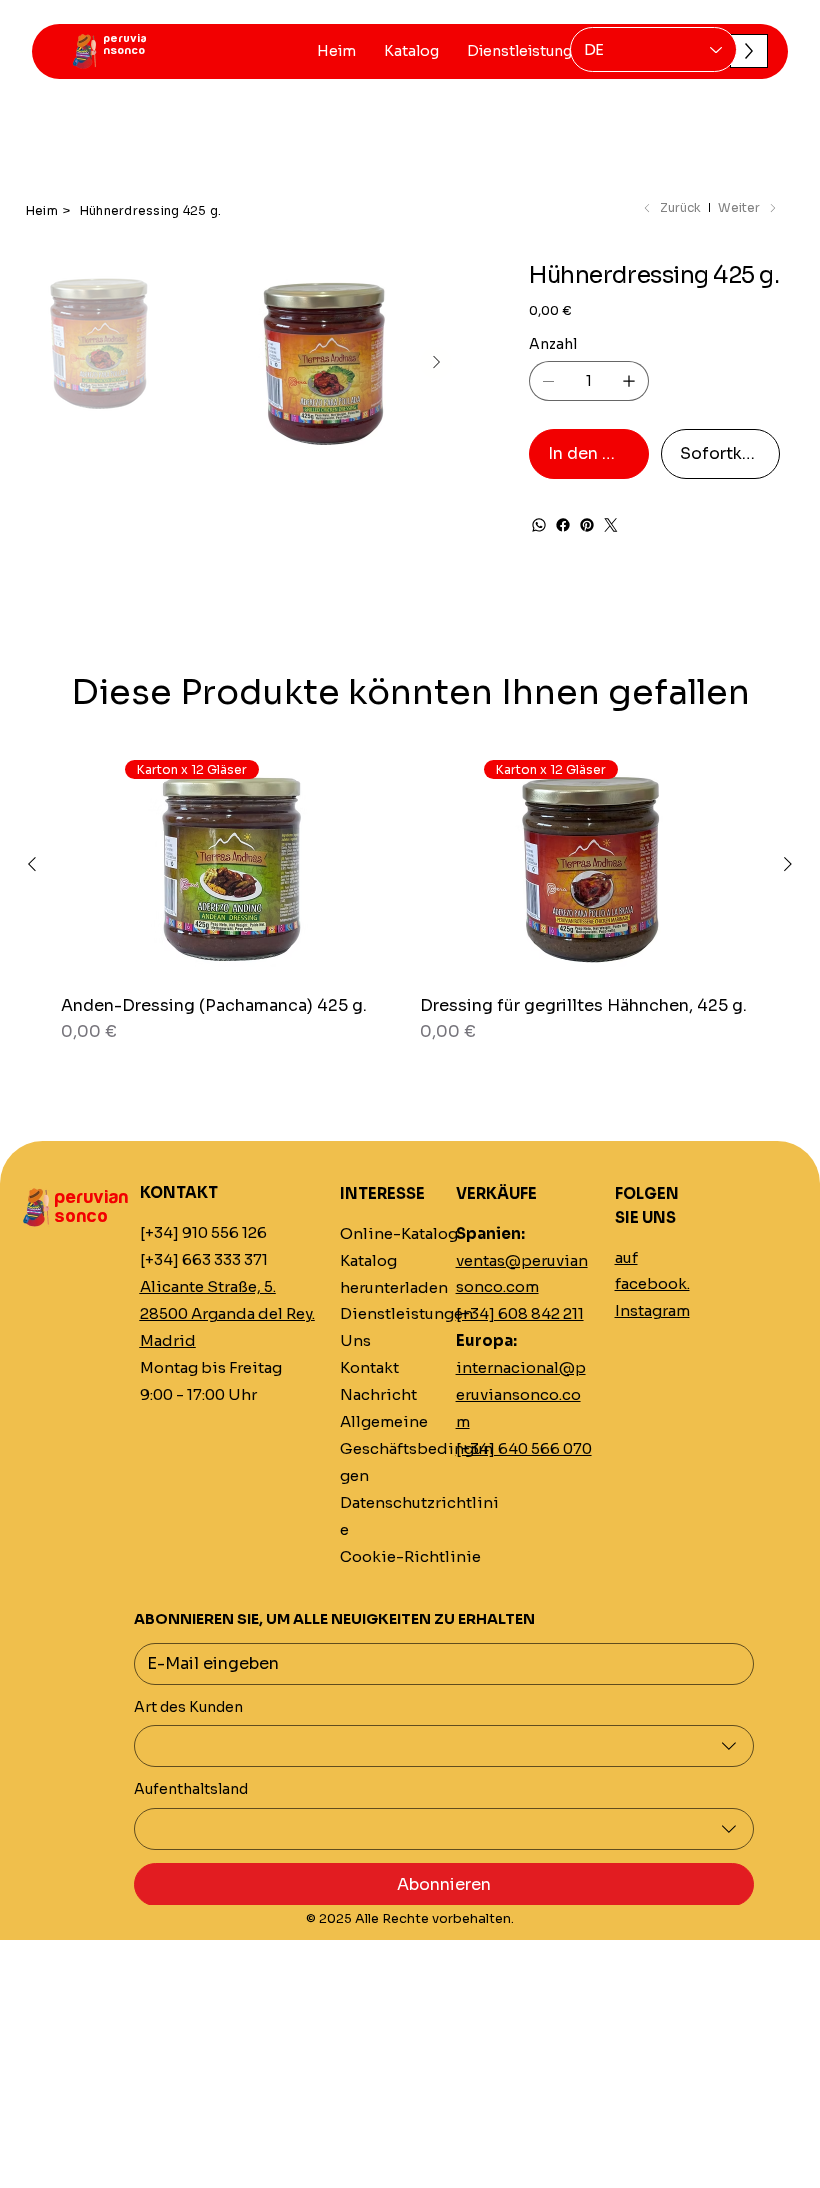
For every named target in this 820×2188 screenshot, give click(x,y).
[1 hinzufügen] (629, 381)
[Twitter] (611, 525)
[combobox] (443, 1746)
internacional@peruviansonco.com (521, 1395)
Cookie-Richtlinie (410, 1557)
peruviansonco (125, 44)
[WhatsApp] (539, 525)
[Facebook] (563, 525)
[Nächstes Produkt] (788, 864)
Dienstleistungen (406, 1314)
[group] (410, 907)
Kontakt (369, 1368)
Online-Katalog (399, 1234)
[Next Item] (436, 363)
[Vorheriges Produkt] (32, 864)
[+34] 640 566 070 (524, 1449)
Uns (355, 1341)
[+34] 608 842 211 (520, 1314)
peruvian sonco (91, 1207)
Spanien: (490, 1234)
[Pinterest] (587, 525)
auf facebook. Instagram (652, 1285)
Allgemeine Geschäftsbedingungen (416, 1449)
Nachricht (378, 1395)
